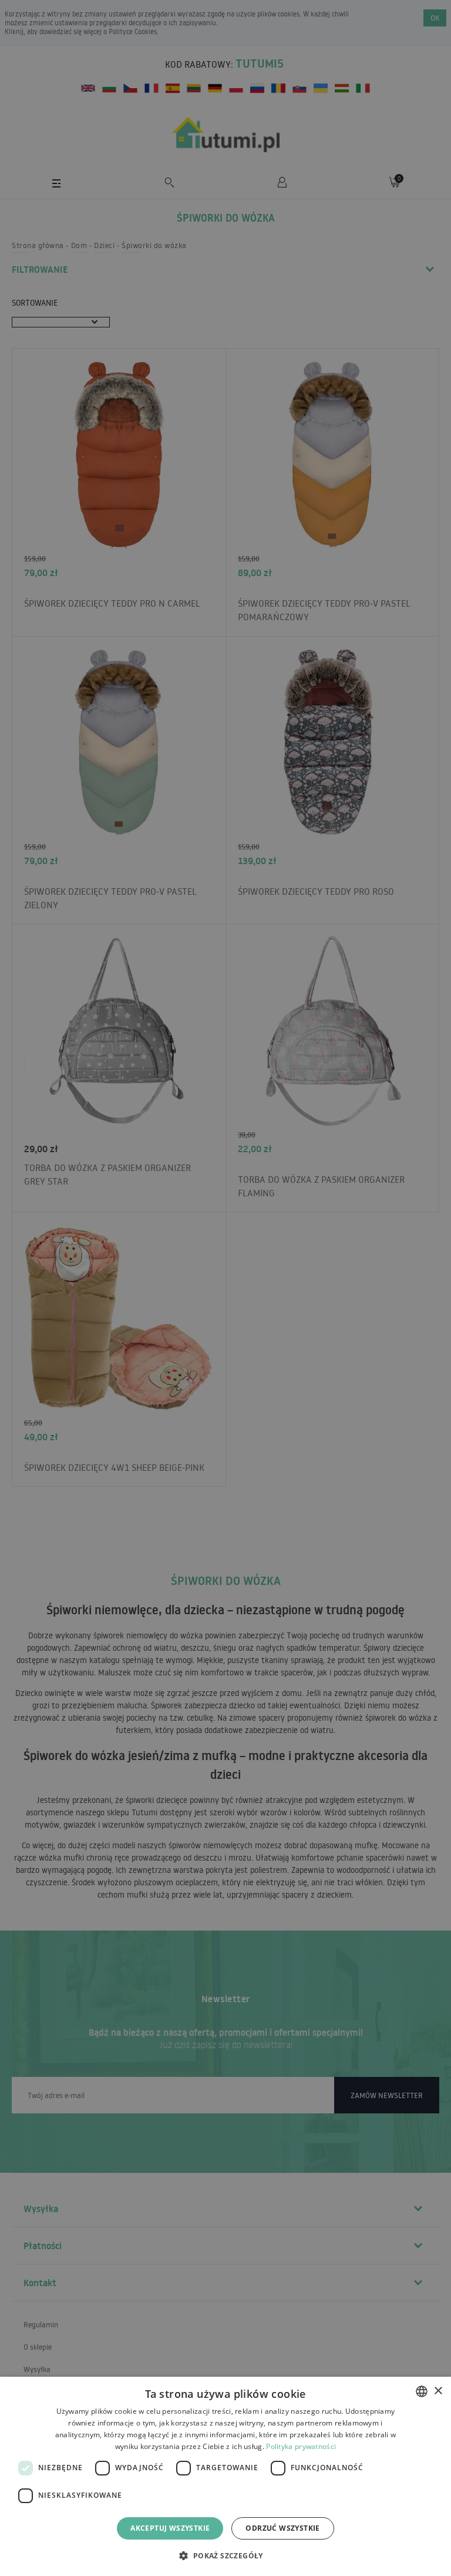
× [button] (438, 2391)
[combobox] (422, 2391)
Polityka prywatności (301, 2446)
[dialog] (225, 2476)
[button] (225, 2555)
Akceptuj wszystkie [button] (170, 2528)
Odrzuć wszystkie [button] (282, 2528)
